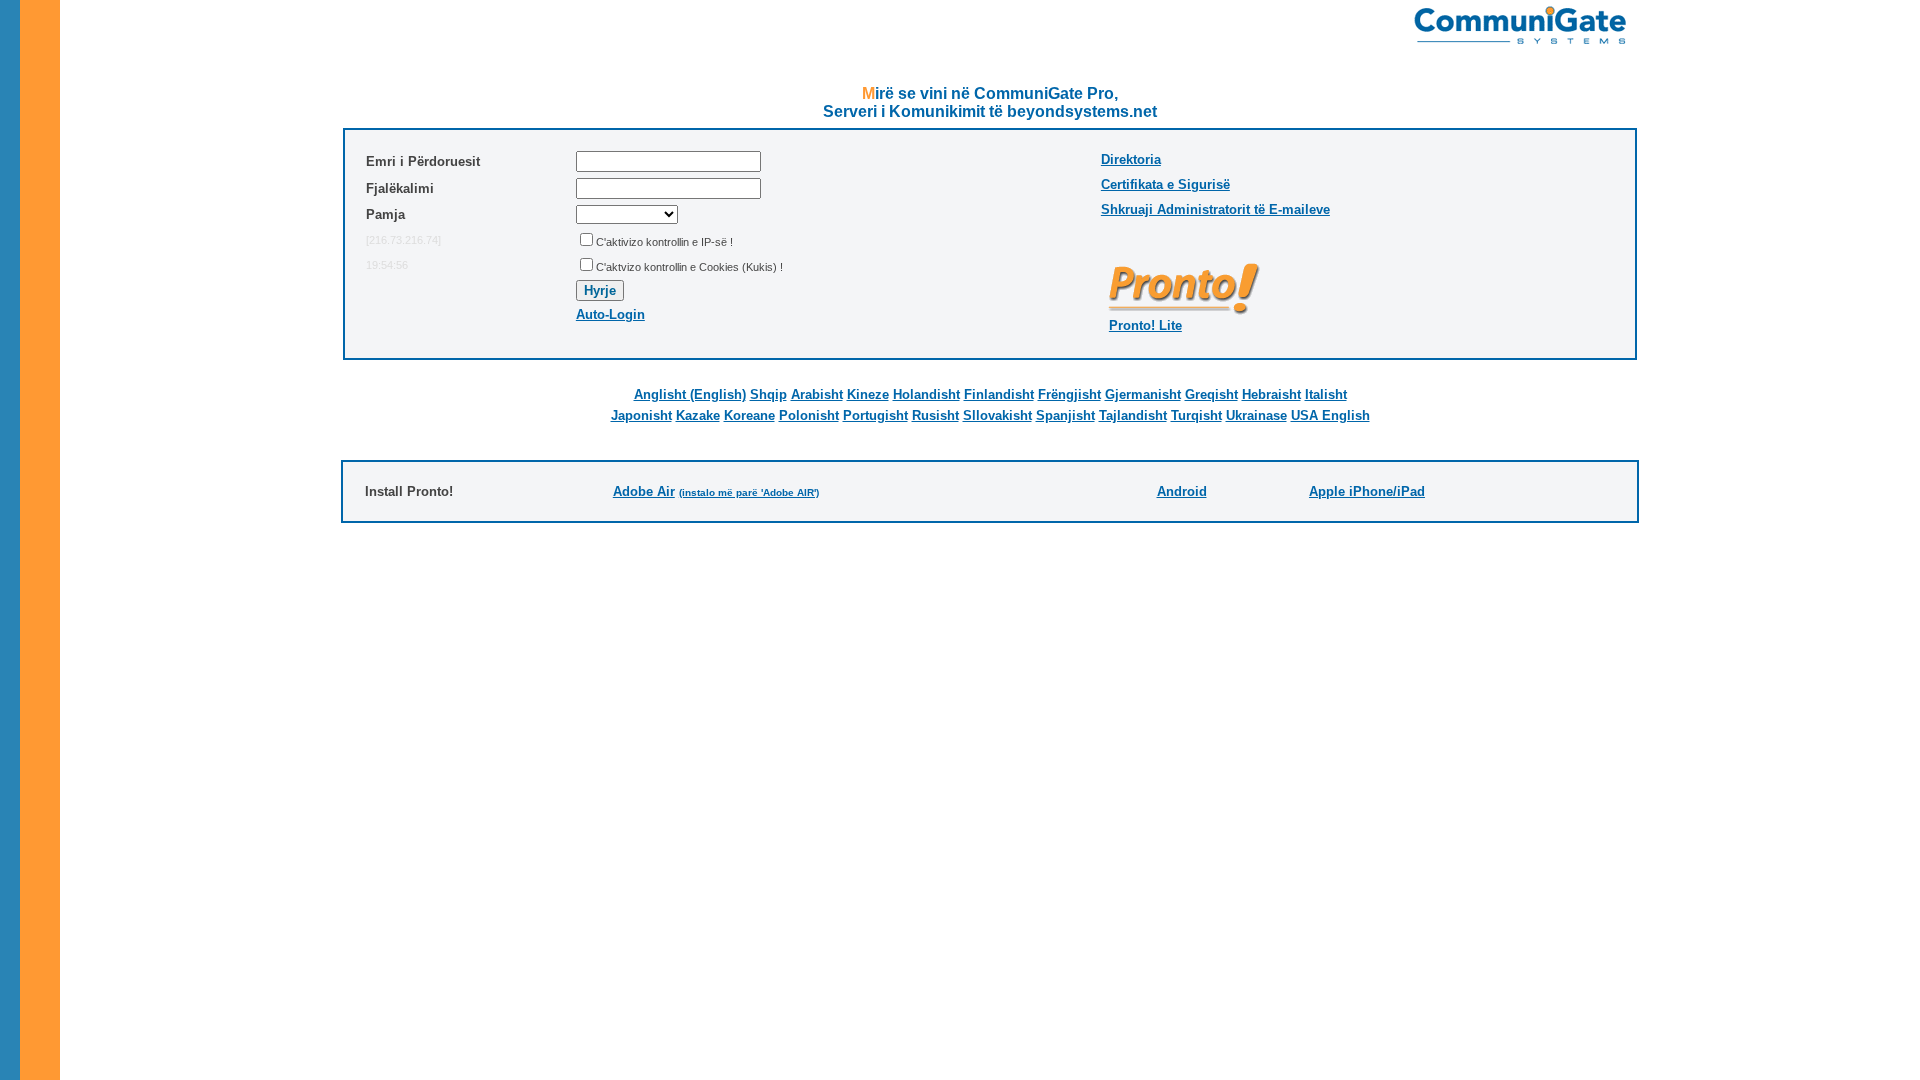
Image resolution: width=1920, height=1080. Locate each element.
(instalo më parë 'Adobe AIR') (749, 492)
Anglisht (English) (690, 394)
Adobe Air (644, 491)
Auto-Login (610, 314)
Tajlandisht (1133, 415)
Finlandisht (999, 394)
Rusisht (935, 415)
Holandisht (926, 394)
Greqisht (1211, 394)
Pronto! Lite (1145, 325)
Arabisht (817, 394)
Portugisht (875, 415)
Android (1182, 491)
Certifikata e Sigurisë (1165, 184)
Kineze (868, 394)
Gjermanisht (1143, 394)
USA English (1330, 415)
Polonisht (809, 415)
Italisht (1326, 394)
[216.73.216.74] (403, 240)
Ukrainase (1256, 415)
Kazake (698, 415)
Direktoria (1131, 159)
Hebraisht (1271, 394)
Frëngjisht (1069, 394)
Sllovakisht (997, 415)
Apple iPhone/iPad (1367, 491)
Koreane (749, 415)
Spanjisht (1065, 415)
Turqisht (1196, 415)
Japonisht (641, 415)
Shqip (768, 394)
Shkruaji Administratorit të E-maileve (1215, 209)
